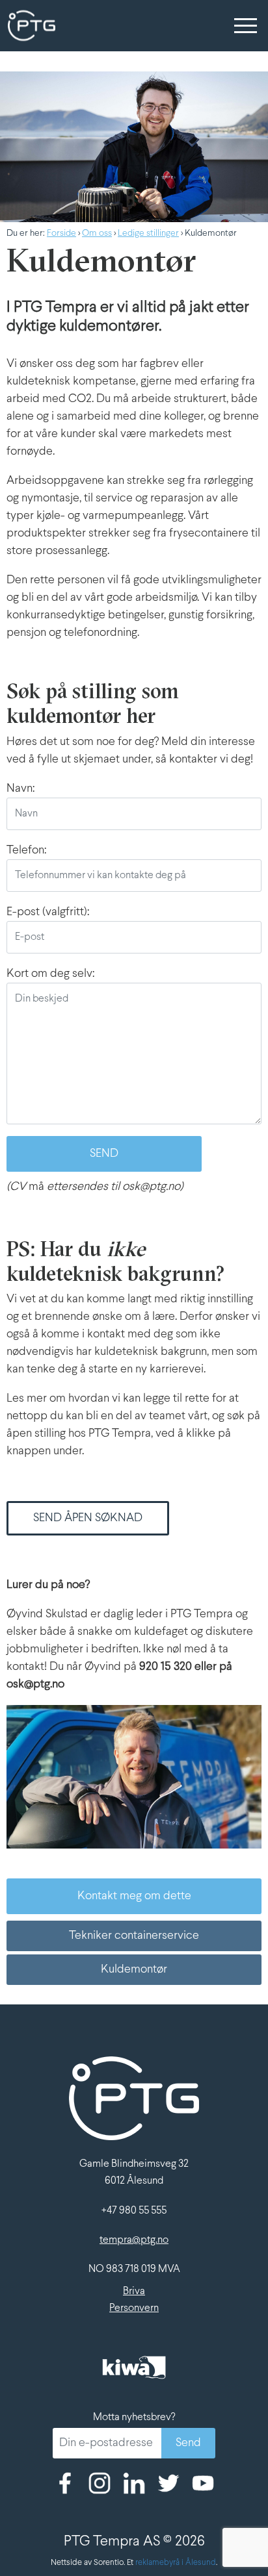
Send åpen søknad (88, 1518)
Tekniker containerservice (134, 1936)
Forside (61, 234)
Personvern (134, 2308)
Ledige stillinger (148, 234)
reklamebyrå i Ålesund (176, 2563)
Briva (134, 2291)
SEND (104, 1154)
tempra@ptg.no (134, 2240)
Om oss (97, 234)
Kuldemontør (134, 1970)
